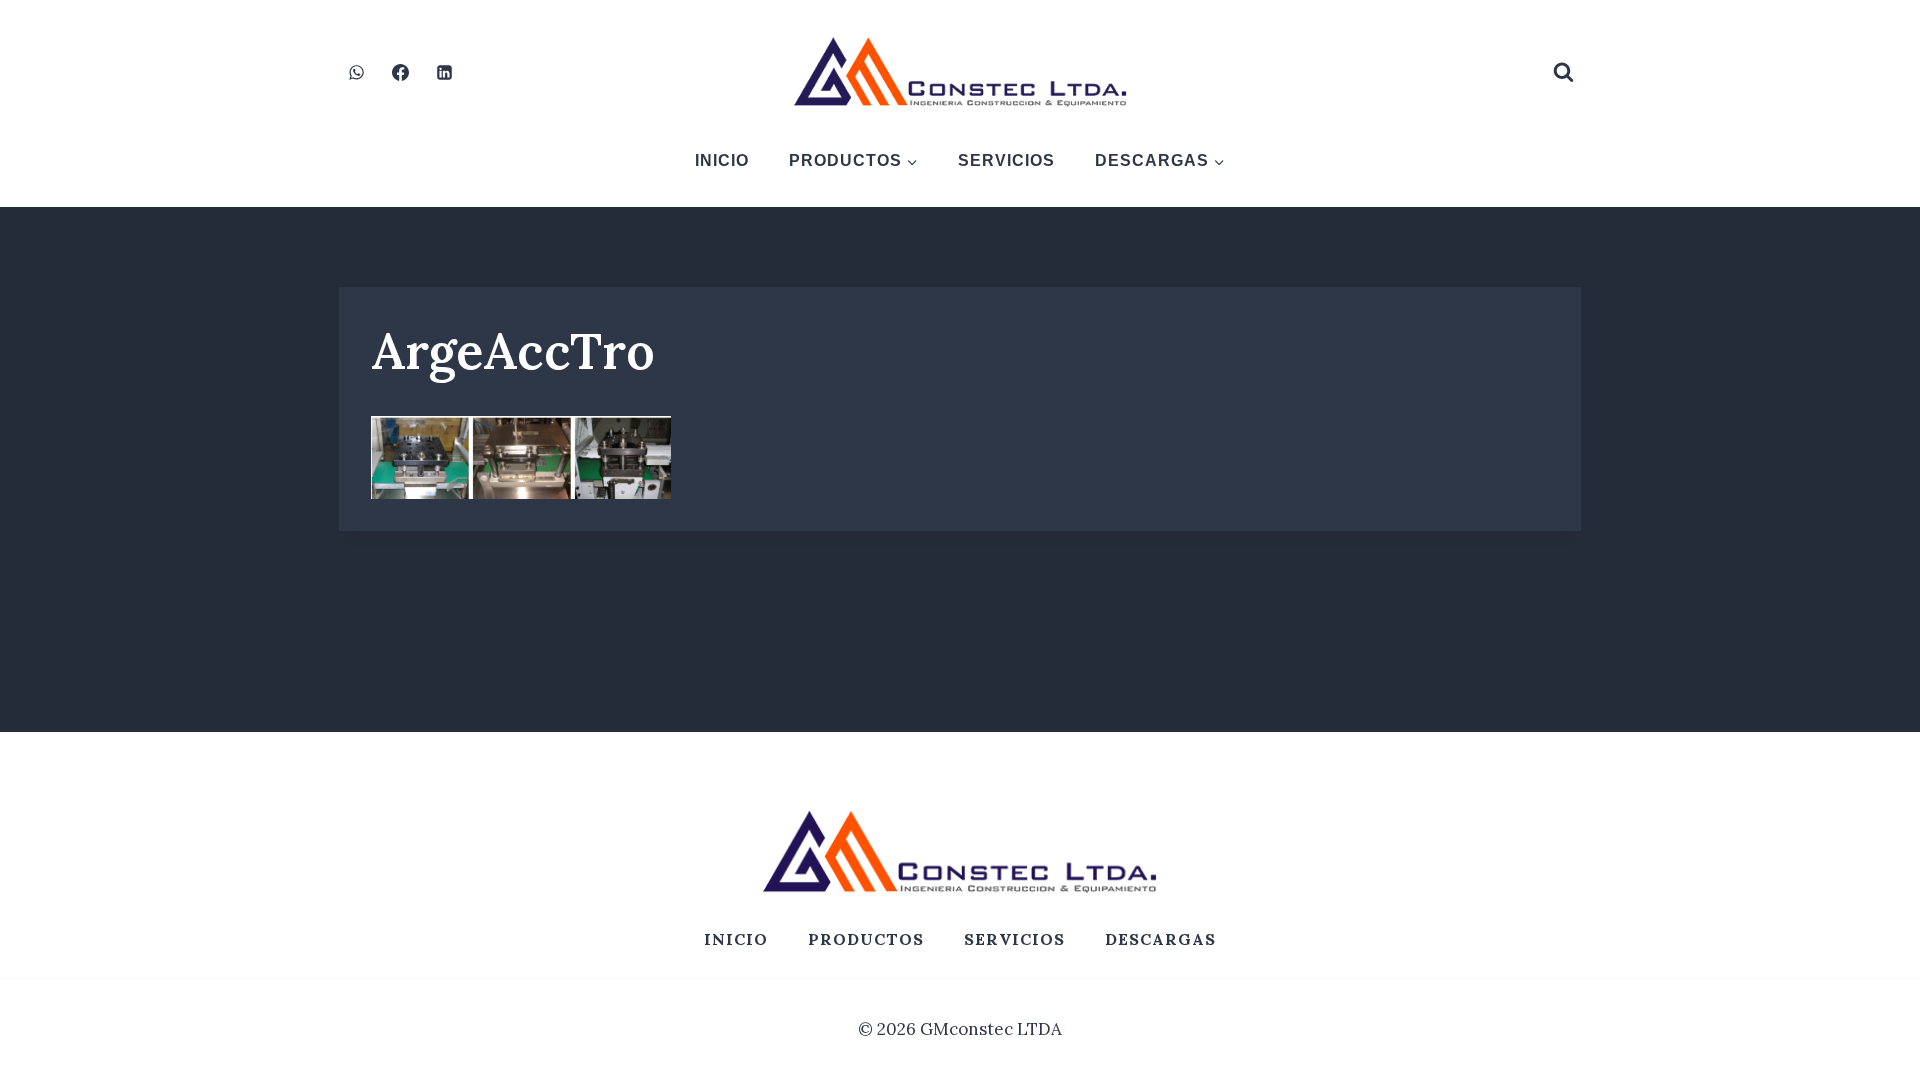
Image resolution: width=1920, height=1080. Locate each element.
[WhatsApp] (356, 72)
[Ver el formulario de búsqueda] (1563, 72)
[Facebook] (400, 72)
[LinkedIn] (444, 72)
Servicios (1006, 160)
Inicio (722, 160)
